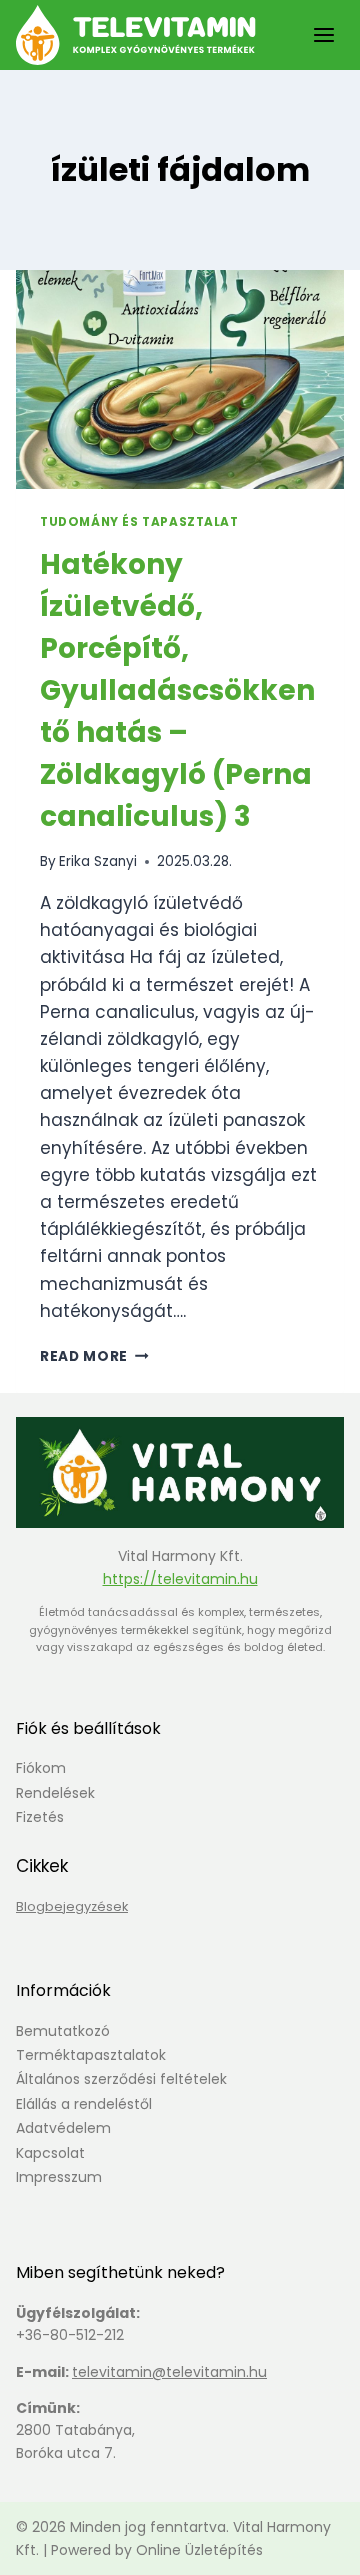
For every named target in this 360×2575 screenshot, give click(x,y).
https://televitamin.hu (180, 1579)
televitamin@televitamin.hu (169, 2372)
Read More (94, 1356)
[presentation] (180, 379)
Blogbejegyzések (72, 1906)
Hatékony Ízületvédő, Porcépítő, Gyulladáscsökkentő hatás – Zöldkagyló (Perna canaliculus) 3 (177, 690)
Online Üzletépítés (199, 2550)
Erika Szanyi (98, 861)
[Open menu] (323, 34)
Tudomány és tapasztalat (139, 522)
